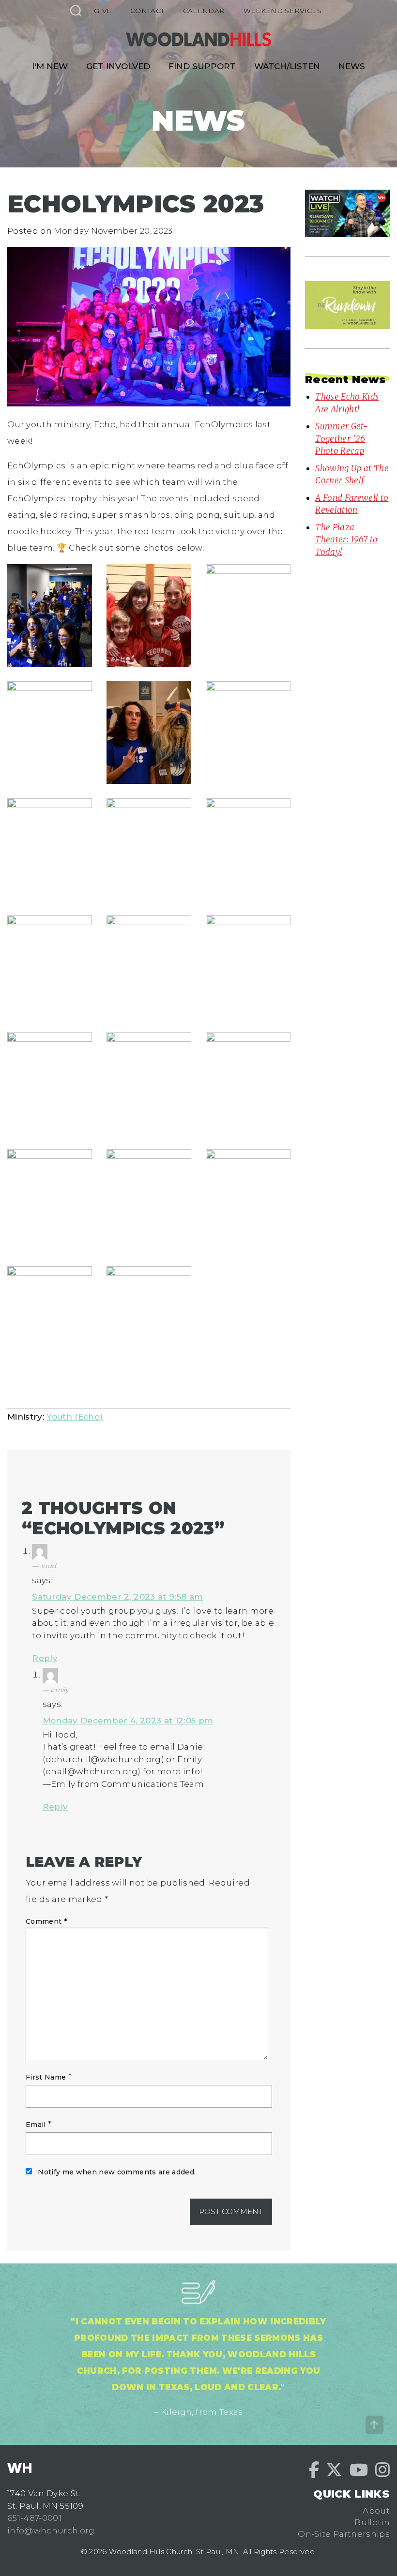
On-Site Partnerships (344, 2534)
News (352, 66)
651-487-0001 (34, 2518)
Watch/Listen (287, 66)
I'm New (50, 66)
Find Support (202, 66)
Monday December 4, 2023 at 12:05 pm (128, 1721)
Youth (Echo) (75, 1417)
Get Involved (118, 66)
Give (103, 11)
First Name (46, 2077)
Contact (147, 11)
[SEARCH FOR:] (76, 10)
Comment (46, 1921)
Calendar (204, 11)
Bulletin (372, 2522)
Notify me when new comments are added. (117, 2172)
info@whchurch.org (51, 2531)
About (376, 2511)
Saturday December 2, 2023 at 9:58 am (117, 1597)
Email (36, 2125)
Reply (45, 1658)
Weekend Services (282, 11)
